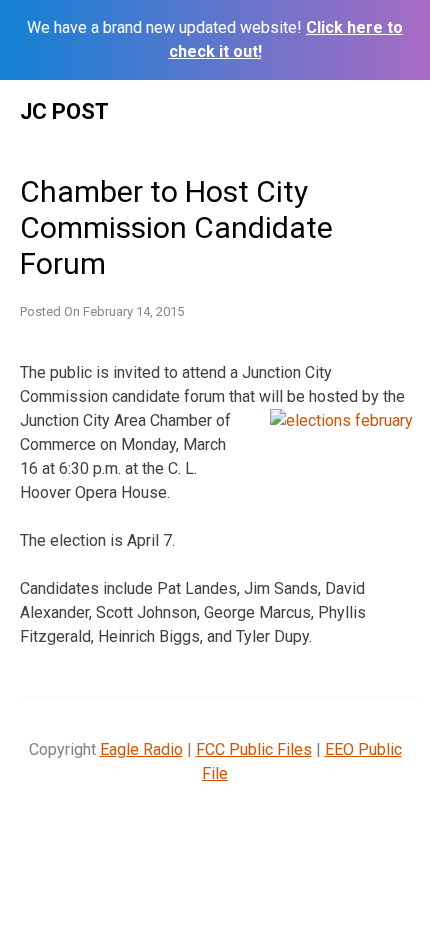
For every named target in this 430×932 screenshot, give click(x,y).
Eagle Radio (141, 749)
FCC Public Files (254, 749)
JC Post (64, 111)
